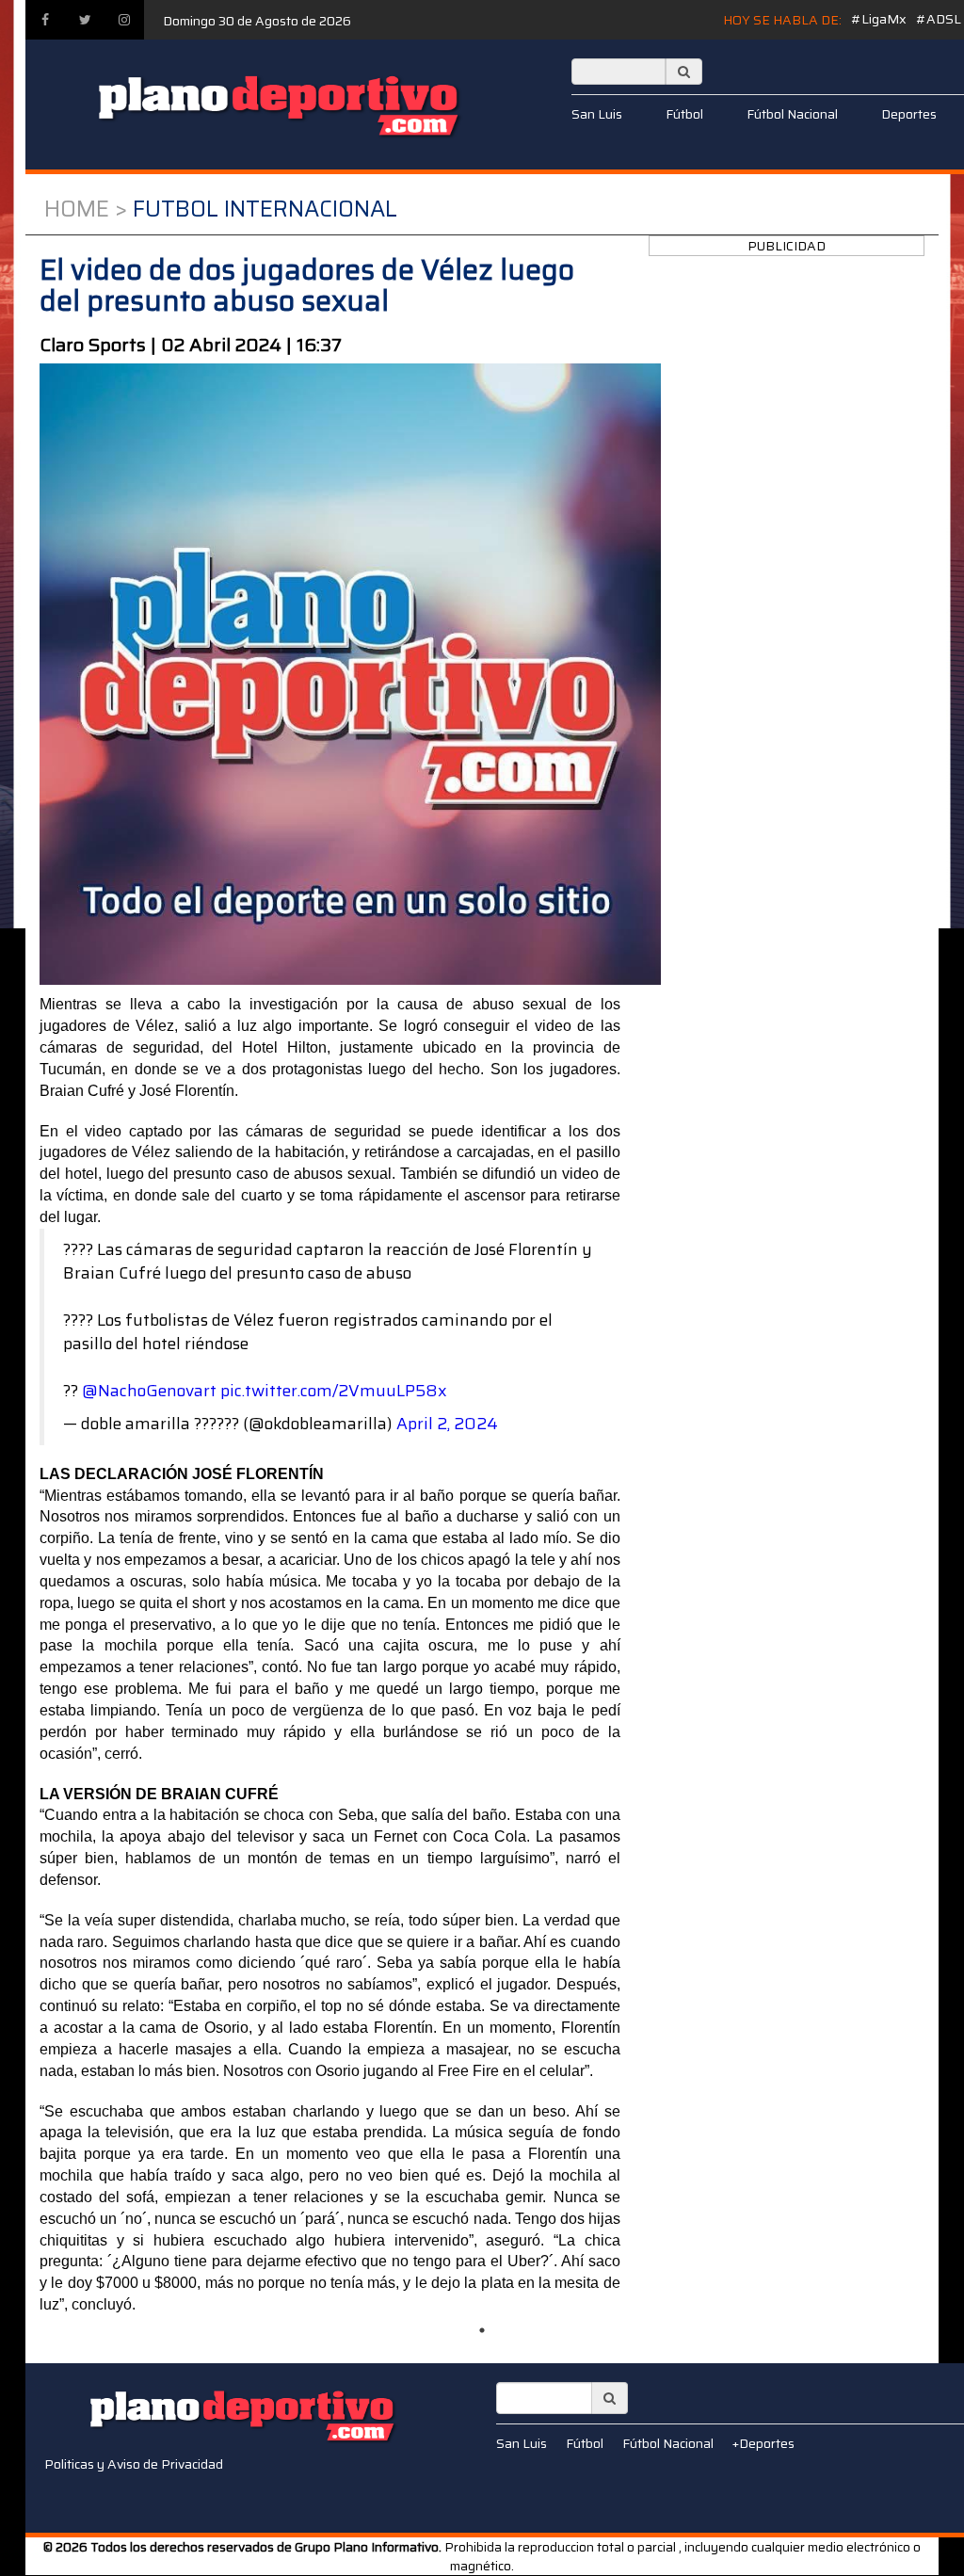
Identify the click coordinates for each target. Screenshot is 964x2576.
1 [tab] (482, 2330)
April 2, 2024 (447, 1424)
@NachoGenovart (149, 1391)
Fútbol (684, 114)
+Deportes (763, 2443)
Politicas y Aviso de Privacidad (134, 2464)
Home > (86, 209)
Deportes (909, 114)
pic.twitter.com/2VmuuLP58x (334, 1391)
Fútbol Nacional (792, 114)
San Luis (597, 114)
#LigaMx (879, 19)
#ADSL (939, 19)
